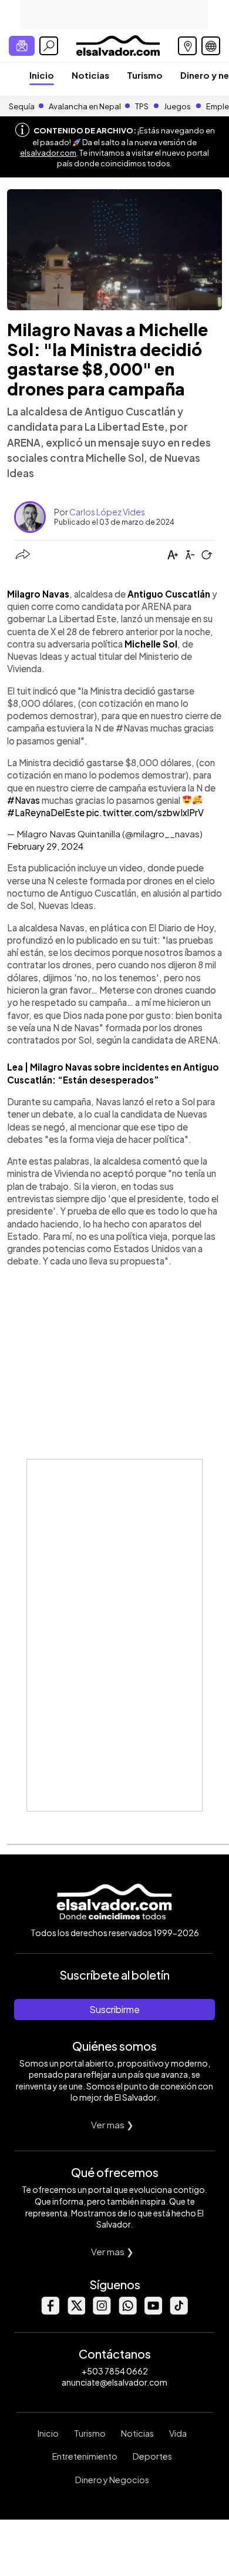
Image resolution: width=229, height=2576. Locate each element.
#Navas (23, 800)
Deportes (152, 2456)
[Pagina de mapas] (187, 46)
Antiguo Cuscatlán (170, 594)
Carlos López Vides (107, 512)
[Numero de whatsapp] (127, 2311)
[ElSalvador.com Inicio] (118, 44)
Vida (178, 2433)
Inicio (42, 75)
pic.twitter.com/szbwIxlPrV (145, 812)
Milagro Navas (38, 594)
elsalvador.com (48, 153)
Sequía (22, 106)
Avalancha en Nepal (85, 106)
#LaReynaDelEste (46, 812)
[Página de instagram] (102, 2311)
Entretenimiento (85, 2456)
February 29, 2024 (45, 846)
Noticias (90, 75)
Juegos (177, 106)
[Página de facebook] (50, 2311)
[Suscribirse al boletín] (22, 46)
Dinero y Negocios (112, 2480)
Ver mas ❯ (112, 2124)
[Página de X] (76, 2311)
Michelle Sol (151, 644)
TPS (142, 106)
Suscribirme (114, 2009)
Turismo (145, 75)
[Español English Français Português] (211, 46)
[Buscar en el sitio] (49, 46)
